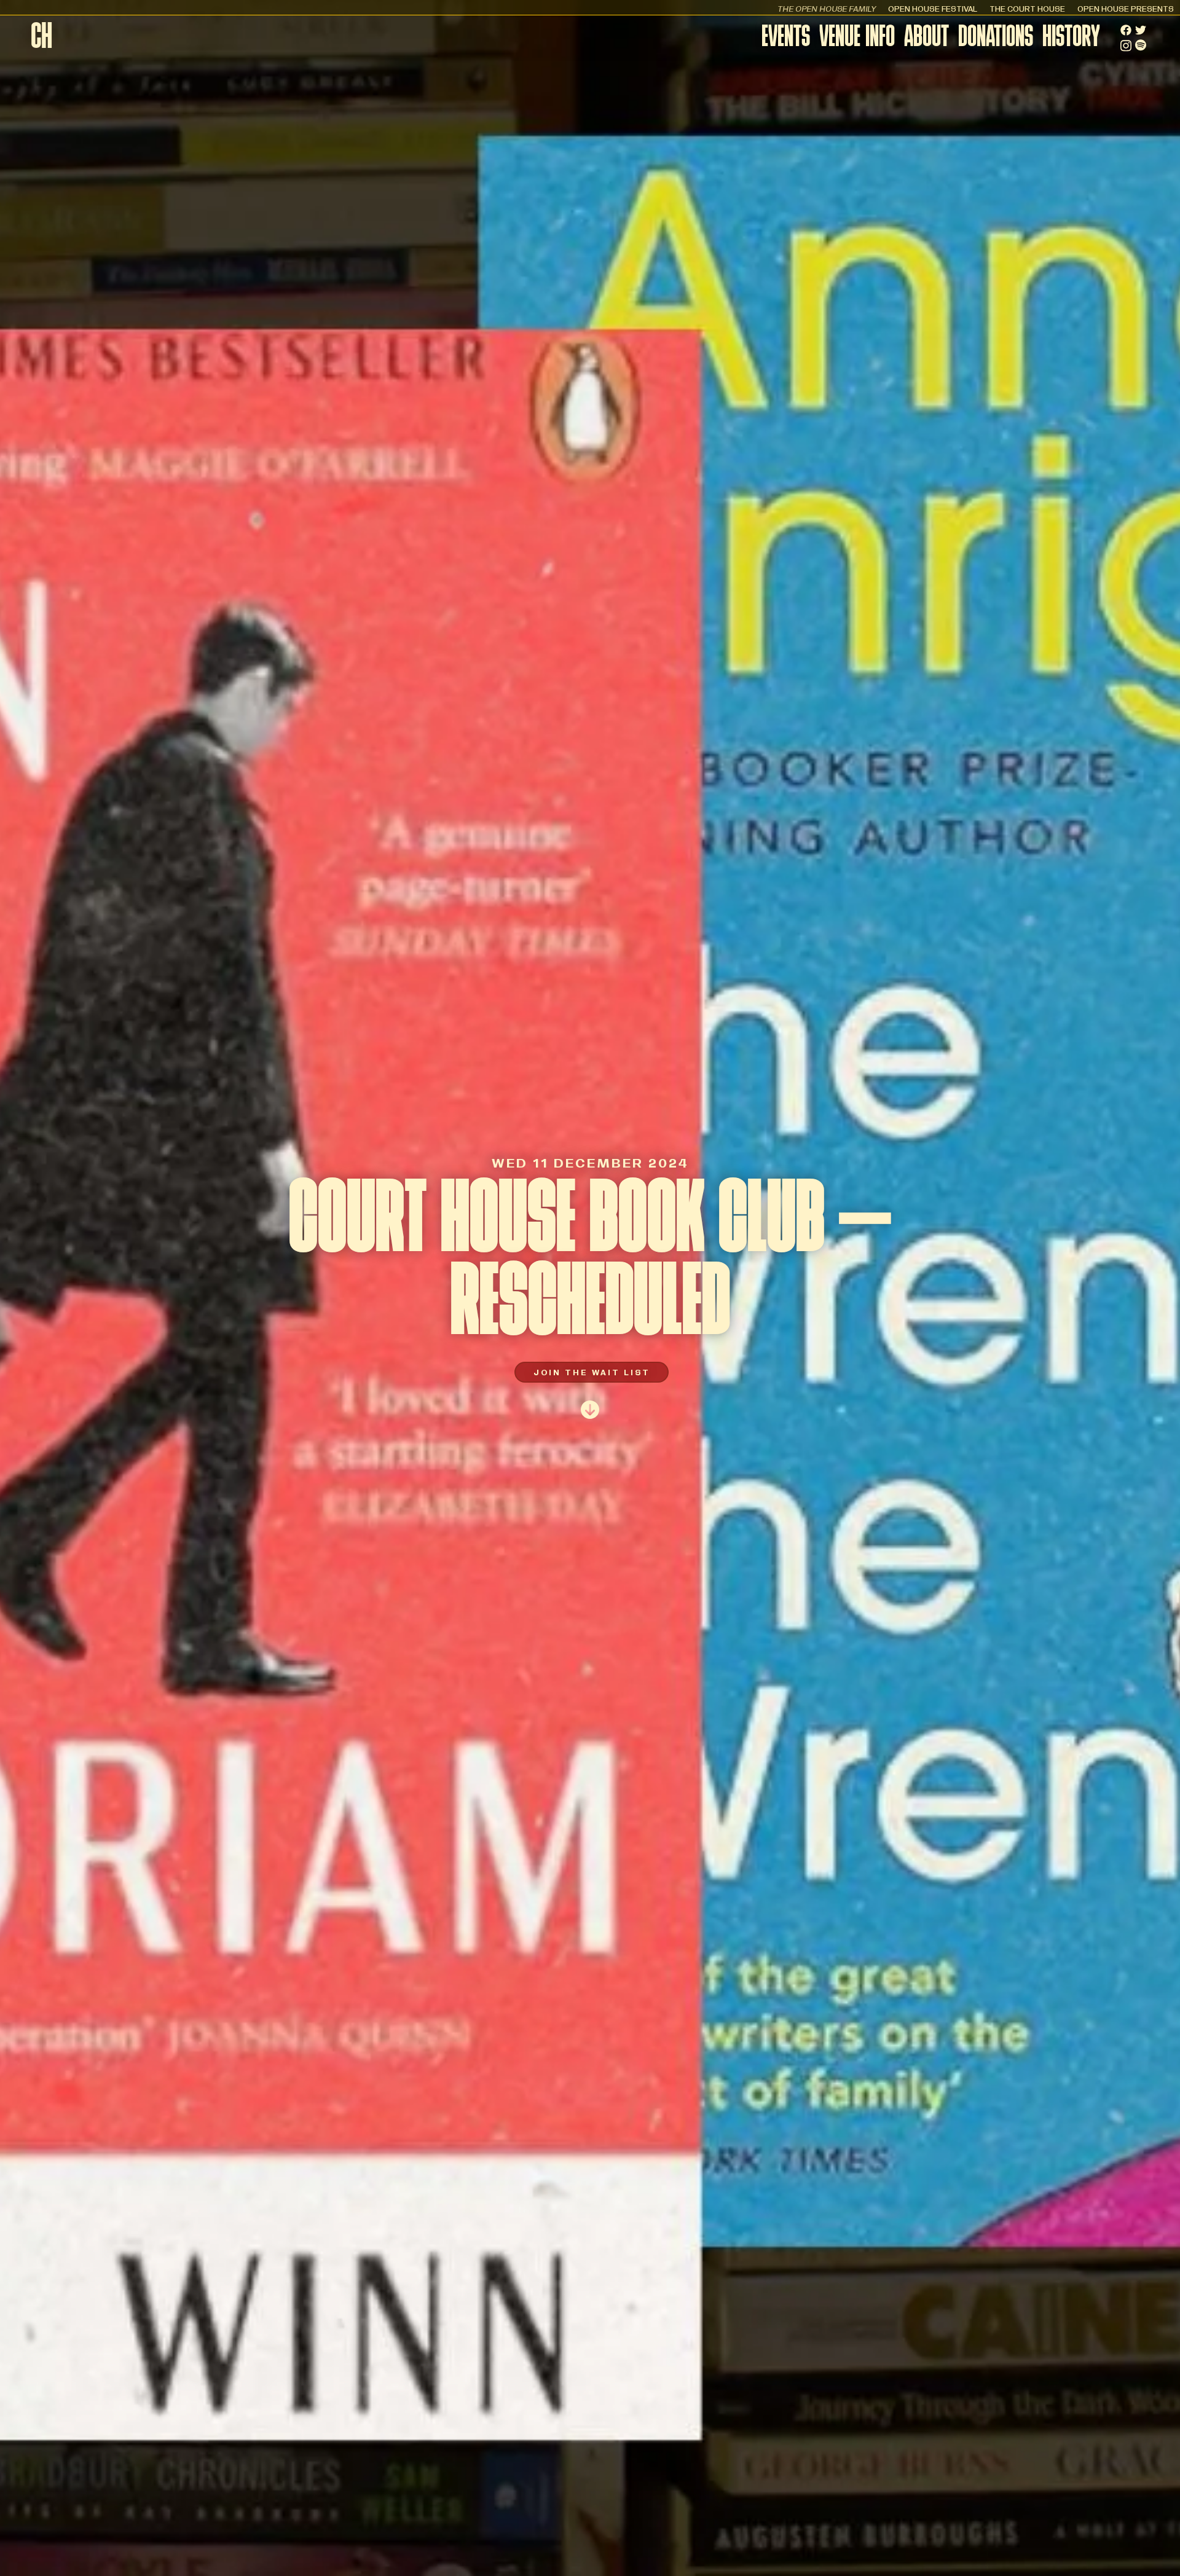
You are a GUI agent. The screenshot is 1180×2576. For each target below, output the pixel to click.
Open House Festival (933, 8)
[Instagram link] (1126, 46)
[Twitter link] (1141, 30)
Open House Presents (1126, 8)
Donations (996, 38)
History (1071, 38)
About (926, 38)
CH (41, 39)
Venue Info (857, 38)
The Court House (1027, 8)
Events (786, 38)
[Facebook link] (1126, 30)
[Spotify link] (1141, 45)
